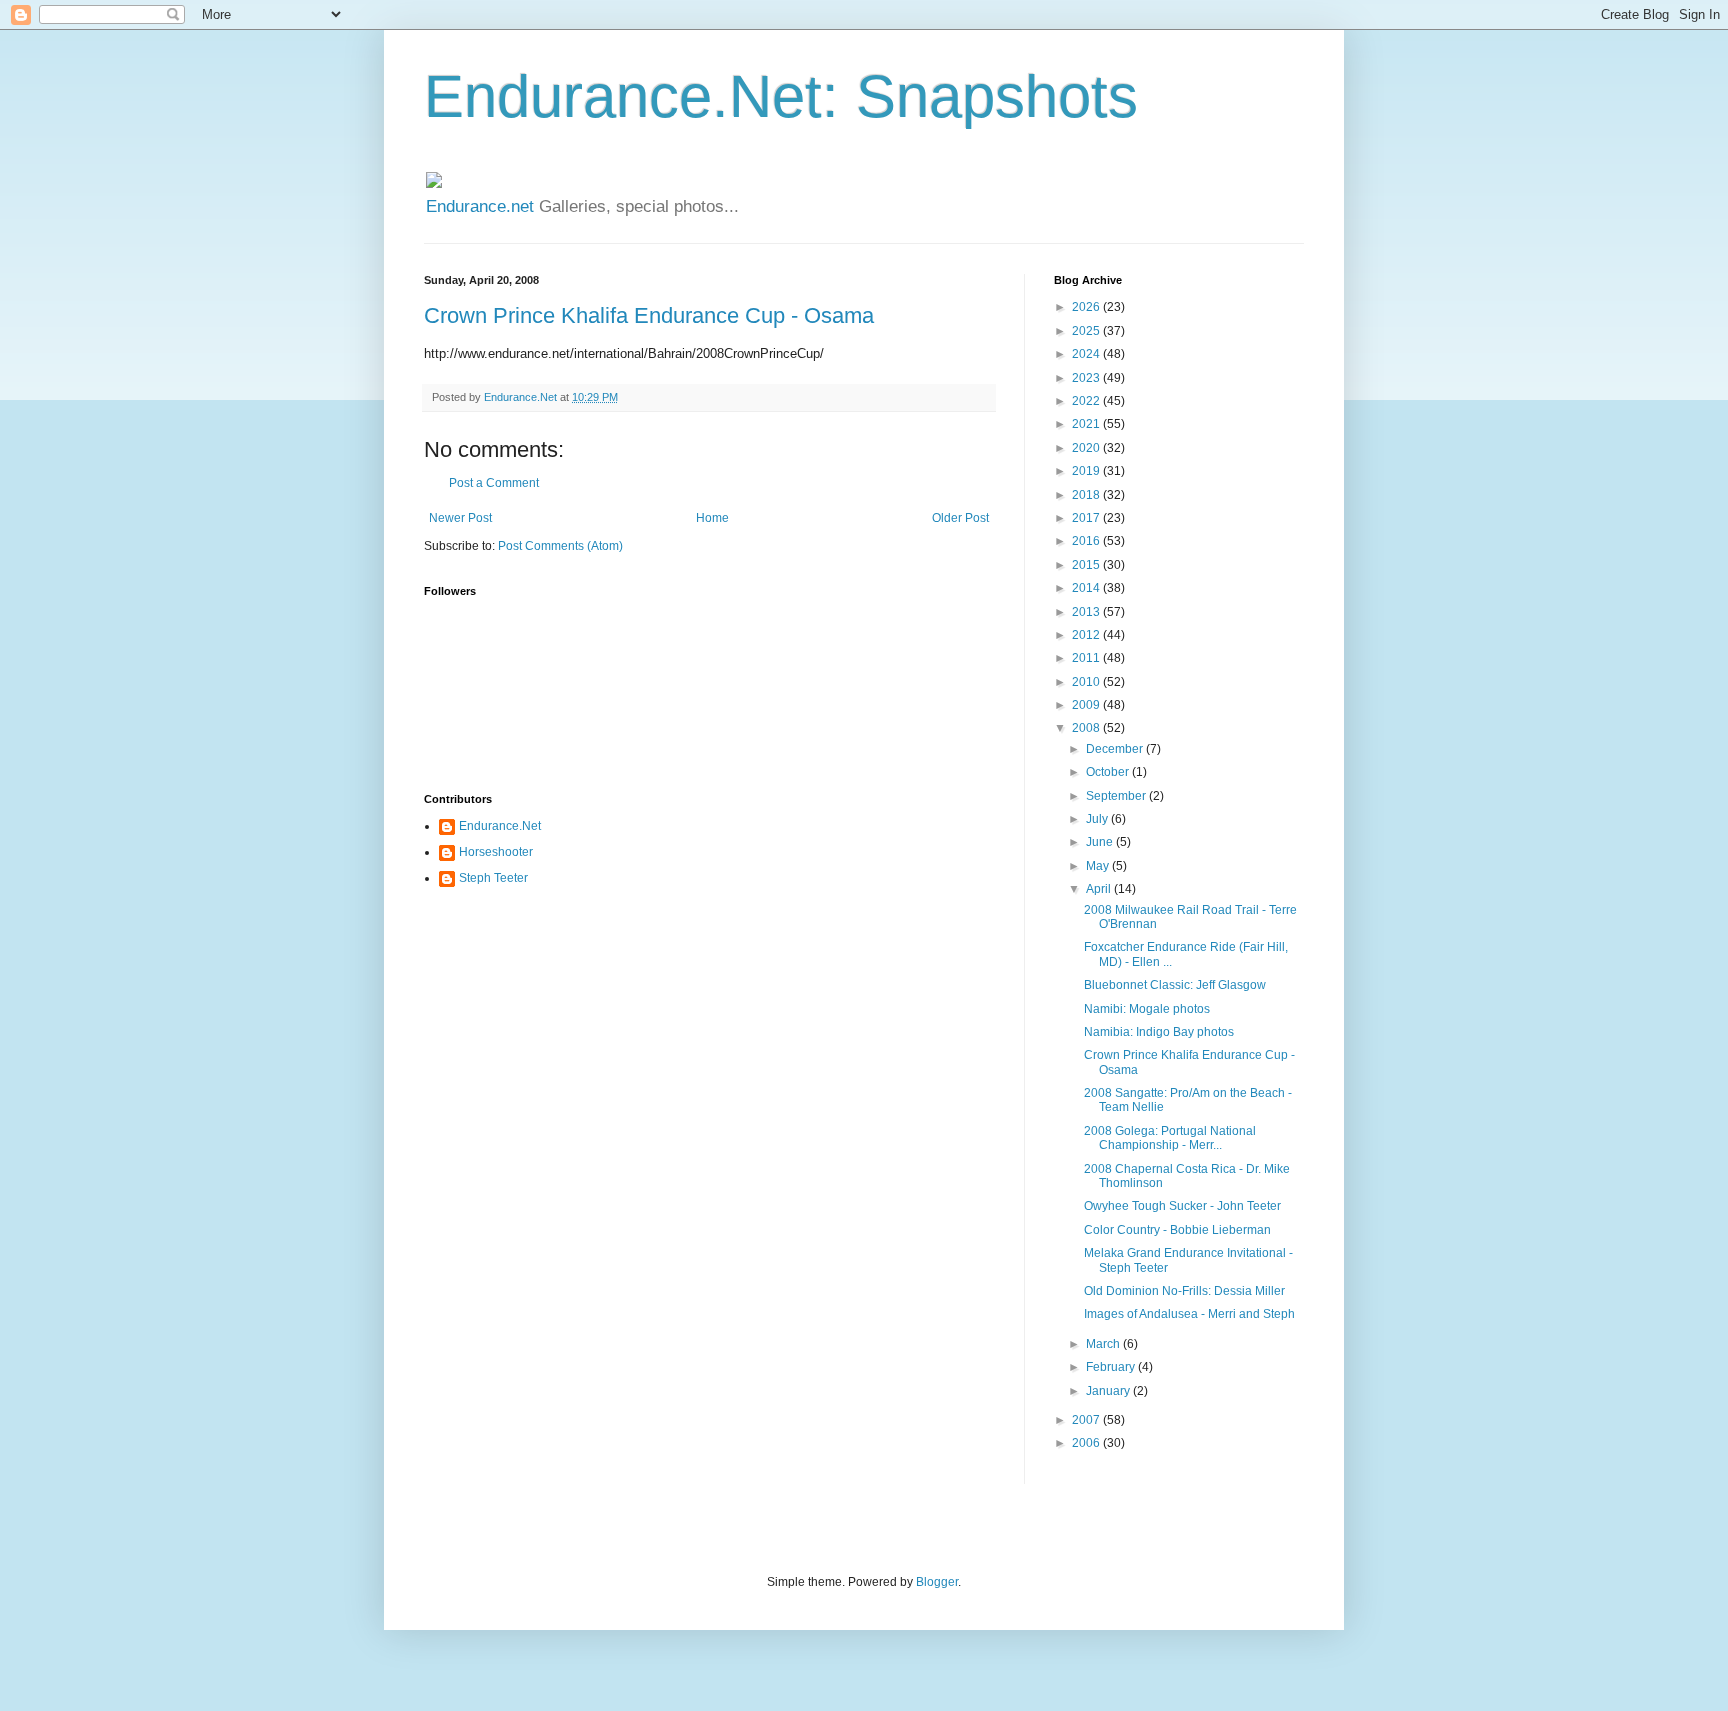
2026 (1087, 307)
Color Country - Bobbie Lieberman (1177, 1230)
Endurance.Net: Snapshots (781, 96)
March (1104, 1344)
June (1101, 842)
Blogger (937, 1582)
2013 (1087, 612)
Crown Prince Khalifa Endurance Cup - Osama (649, 315)
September (1117, 796)
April (1100, 889)
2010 (1087, 682)
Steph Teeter (493, 878)
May (1099, 866)
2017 (1087, 518)
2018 (1087, 495)
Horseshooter (496, 852)
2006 (1087, 1443)
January (1109, 1391)
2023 (1087, 378)
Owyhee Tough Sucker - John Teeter (1182, 1206)
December (1116, 749)
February (1112, 1367)
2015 (1087, 565)
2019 (1087, 471)
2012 (1087, 635)
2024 (1087, 354)
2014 (1087, 588)
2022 (1087, 401)
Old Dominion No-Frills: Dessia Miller (1184, 1291)
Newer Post (460, 518)
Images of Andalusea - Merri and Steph (1189, 1314)
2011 (1087, 658)
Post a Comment (494, 483)
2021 (1087, 424)
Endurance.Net (500, 826)
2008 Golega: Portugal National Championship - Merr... (1170, 1138)
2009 (1087, 705)
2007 (1087, 1420)
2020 (1087, 448)
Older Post (960, 518)
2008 (1087, 728)
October (1109, 772)
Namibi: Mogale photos (1147, 1009)
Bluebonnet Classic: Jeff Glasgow (1175, 985)
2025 (1087, 331)
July (1098, 819)
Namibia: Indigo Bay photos (1159, 1032)
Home (712, 518)
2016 (1087, 541)
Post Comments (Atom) (560, 546)
